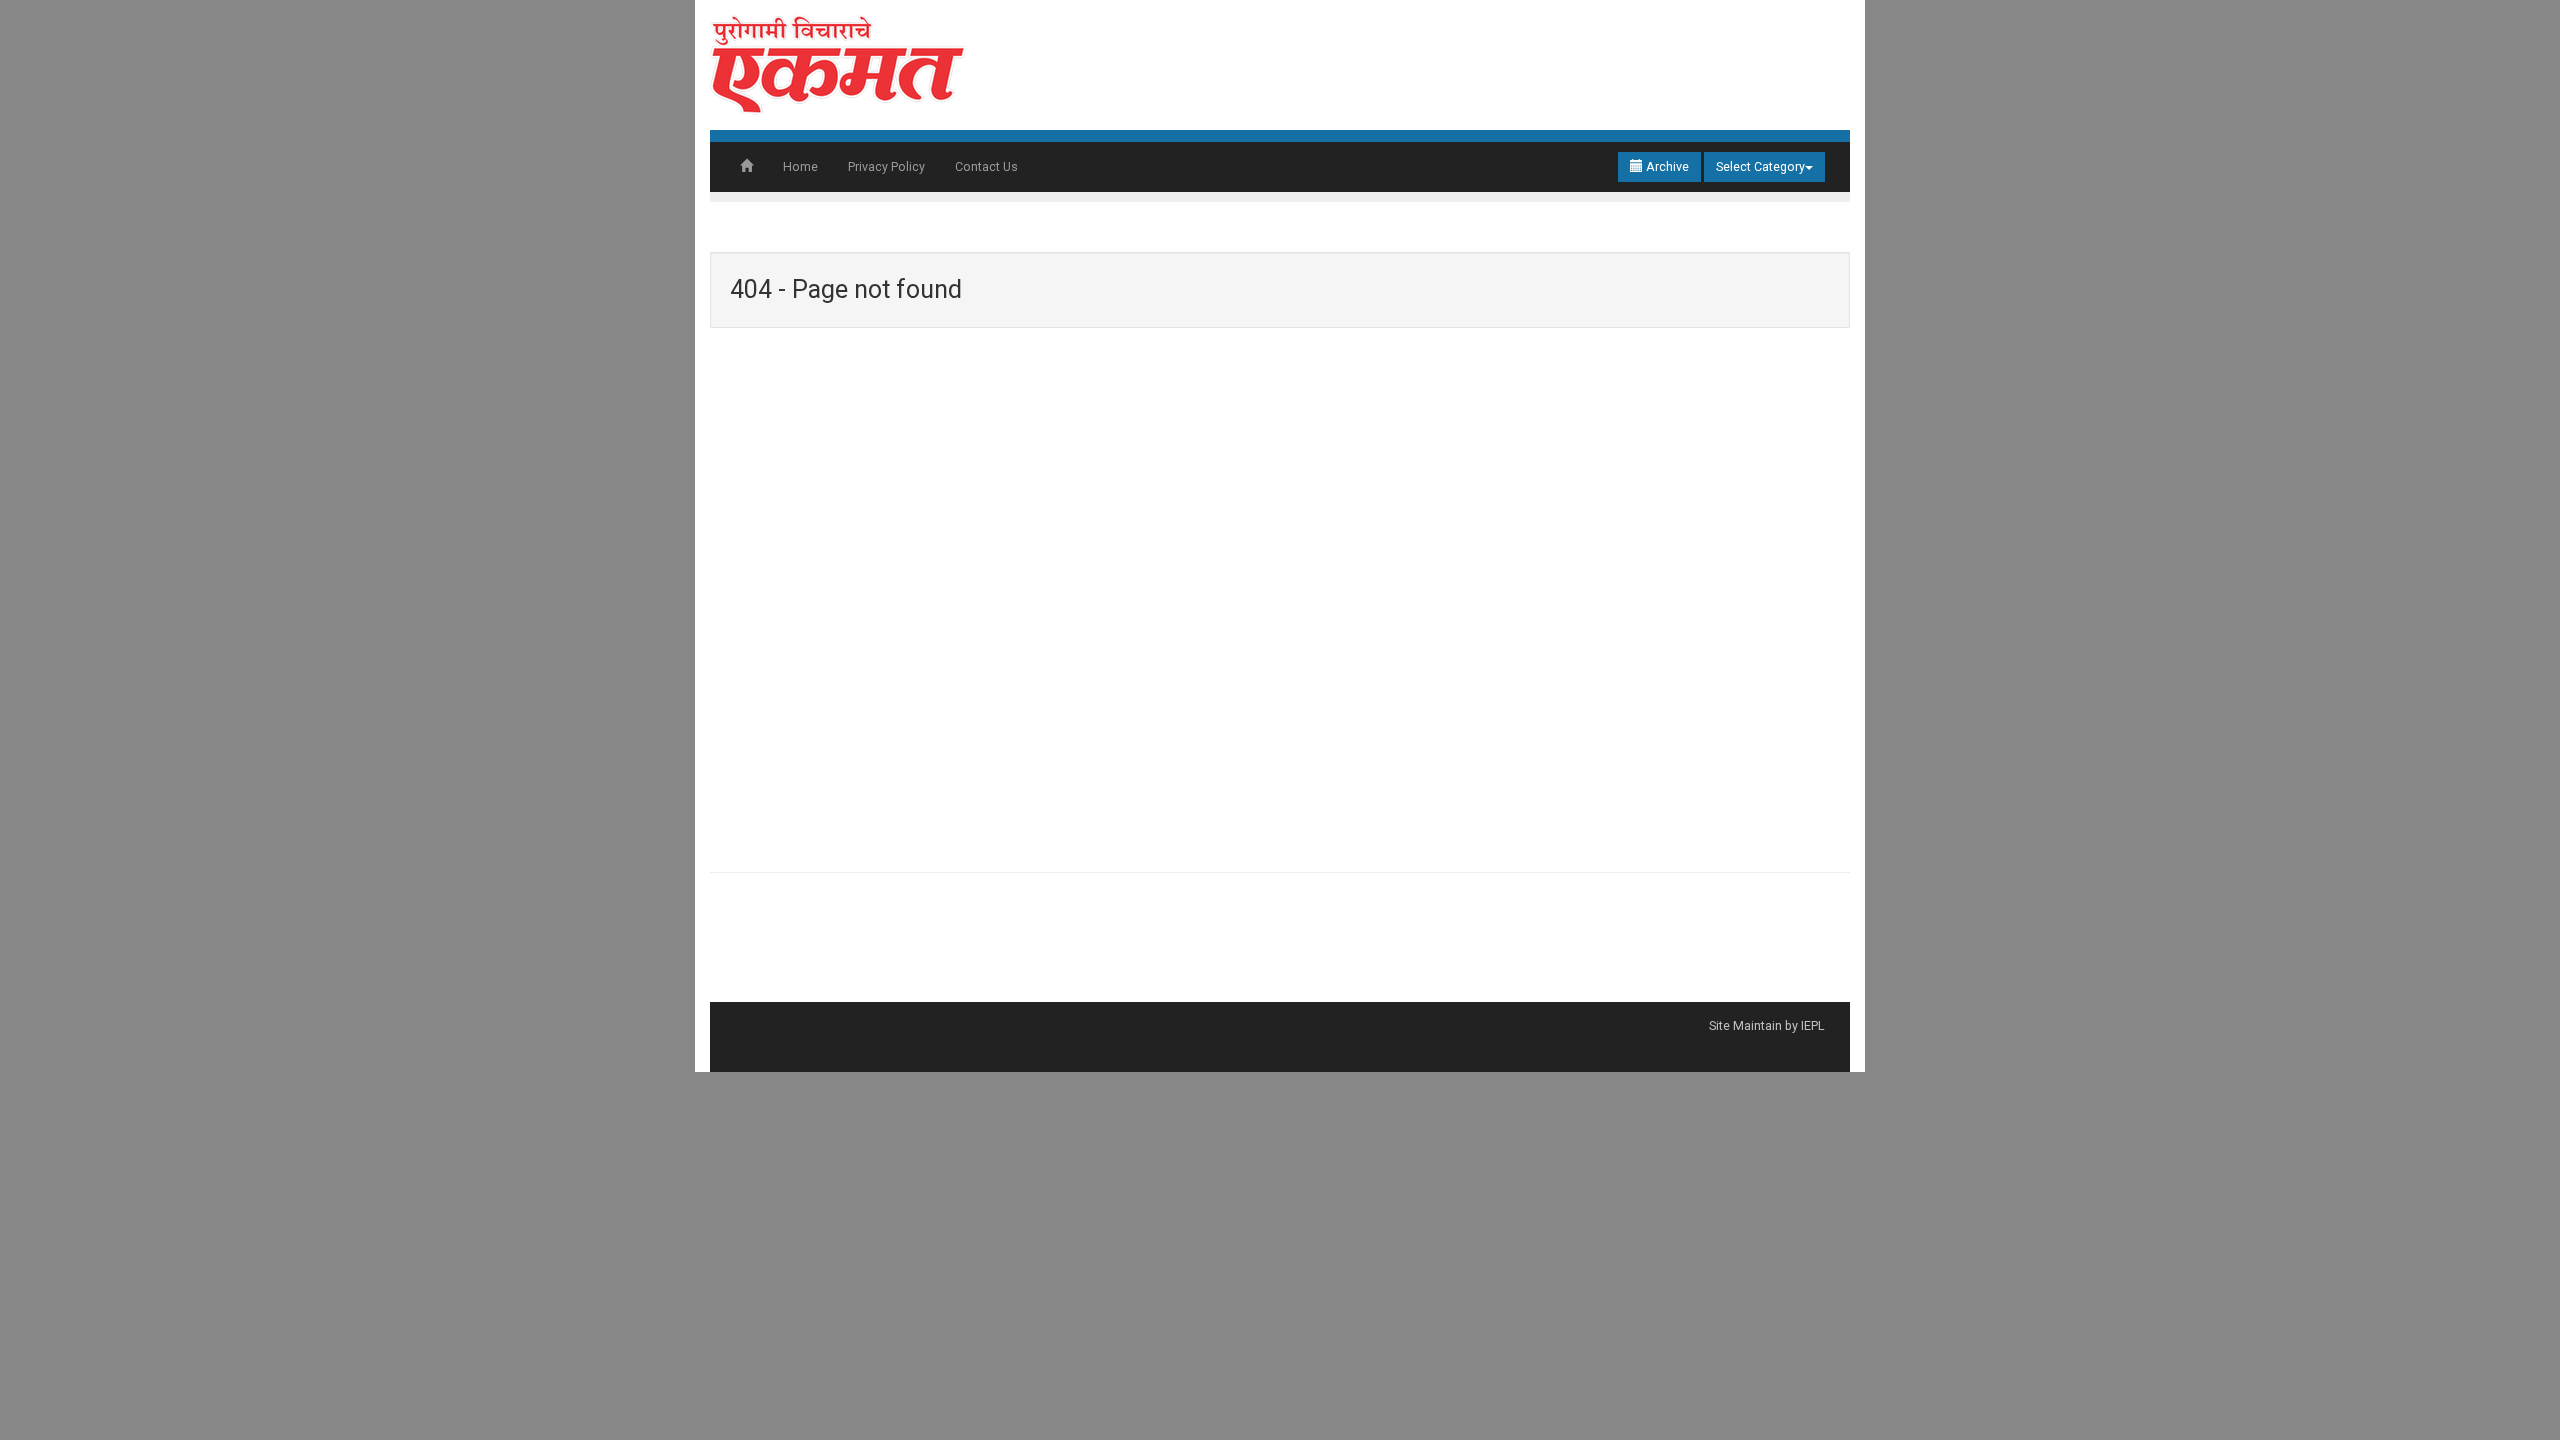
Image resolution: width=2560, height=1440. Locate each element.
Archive (1666, 166)
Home (800, 166)
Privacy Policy (886, 166)
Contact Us (986, 166)
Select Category (1760, 166)
